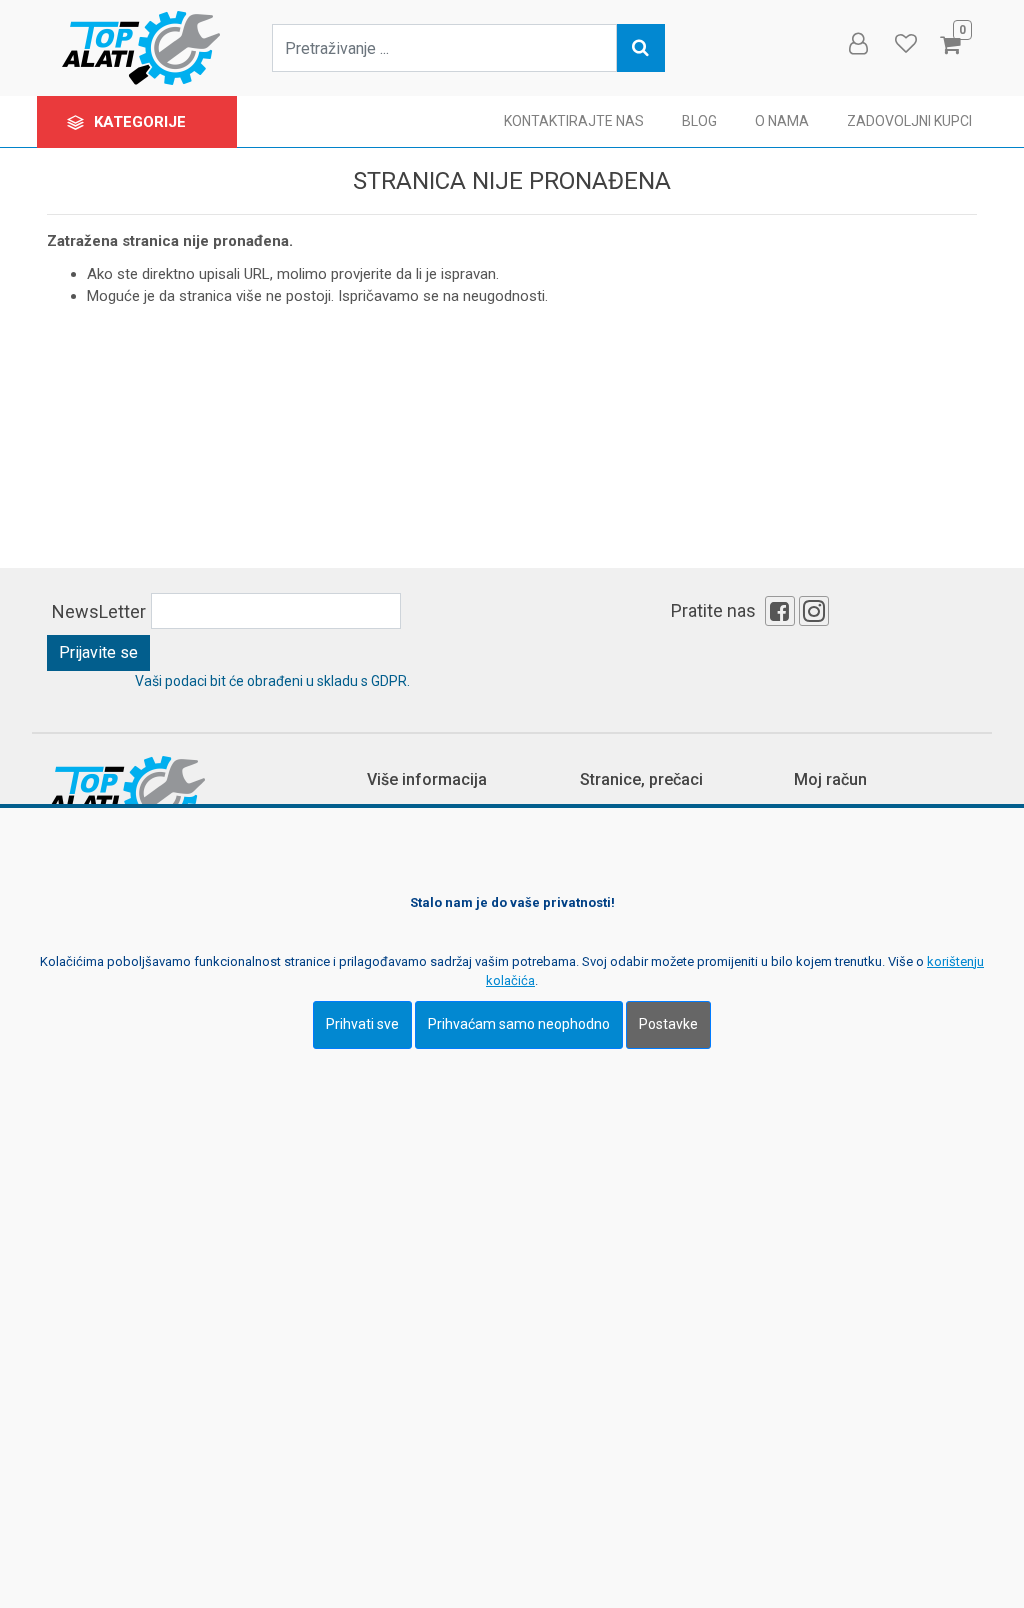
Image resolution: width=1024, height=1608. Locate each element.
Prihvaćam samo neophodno (519, 1024)
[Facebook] (780, 611)
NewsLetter (99, 611)
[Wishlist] (905, 44)
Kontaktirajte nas (574, 121)
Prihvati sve (362, 1024)
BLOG (699, 121)
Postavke (668, 1024)
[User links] (857, 44)
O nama (782, 121)
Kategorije (142, 122)
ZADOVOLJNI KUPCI (909, 121)
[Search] (641, 48)
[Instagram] (814, 611)
